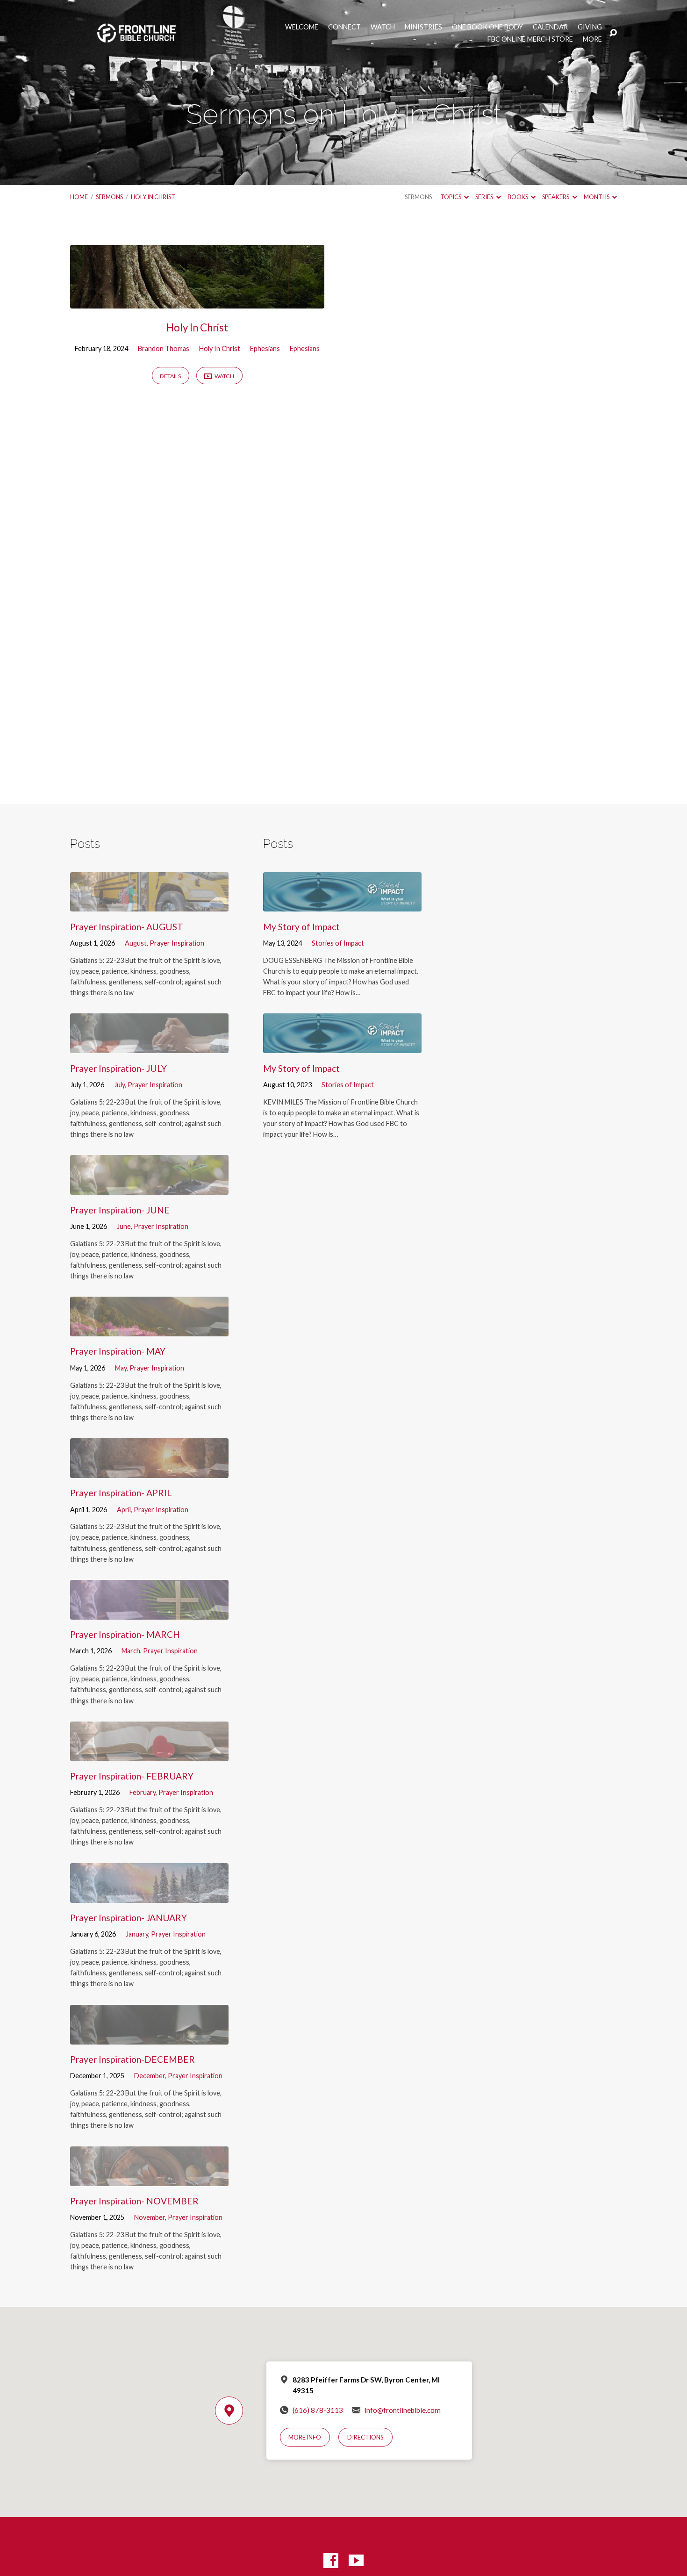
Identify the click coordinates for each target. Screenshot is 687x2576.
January (137, 1934)
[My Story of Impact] (342, 904)
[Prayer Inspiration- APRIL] (149, 1471)
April (124, 1510)
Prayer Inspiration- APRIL (121, 1493)
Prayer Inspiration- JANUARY (129, 1918)
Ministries (423, 27)
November (150, 2217)
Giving (590, 27)
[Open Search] (613, 33)
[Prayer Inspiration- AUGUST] (149, 904)
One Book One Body (487, 27)
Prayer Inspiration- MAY (118, 1351)
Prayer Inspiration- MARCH (125, 1634)
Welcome (302, 27)
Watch (383, 27)
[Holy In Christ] (197, 301)
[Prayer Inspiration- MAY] (149, 1329)
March (131, 1651)
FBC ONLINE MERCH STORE (530, 39)
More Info (305, 2437)
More (592, 39)
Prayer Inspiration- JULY (118, 1068)
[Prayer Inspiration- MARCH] (149, 1612)
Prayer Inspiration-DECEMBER (132, 2059)
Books (518, 197)
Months (597, 197)
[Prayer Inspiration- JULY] (149, 1046)
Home (79, 197)
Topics (451, 197)
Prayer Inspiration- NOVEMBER (134, 2201)
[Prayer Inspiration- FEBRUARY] (149, 1754)
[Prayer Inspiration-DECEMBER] (149, 2037)
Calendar (550, 27)
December (150, 2076)
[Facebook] (331, 2561)
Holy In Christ (153, 197)
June (124, 1226)
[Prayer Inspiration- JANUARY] (149, 1896)
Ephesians (265, 348)
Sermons (109, 197)
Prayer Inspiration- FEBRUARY (132, 1776)
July (119, 1085)
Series (485, 197)
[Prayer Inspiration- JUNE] (149, 1188)
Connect (344, 27)
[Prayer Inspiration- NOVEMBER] (149, 2179)
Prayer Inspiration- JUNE (120, 1210)
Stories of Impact (338, 943)
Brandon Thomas (164, 348)
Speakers (556, 197)
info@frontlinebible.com (403, 2410)
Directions (365, 2437)
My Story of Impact (301, 927)
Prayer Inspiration (177, 943)
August (136, 943)
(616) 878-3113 (318, 2410)
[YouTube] (356, 2561)
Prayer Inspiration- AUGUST (127, 927)
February (143, 1792)
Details (170, 376)
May (121, 1368)
